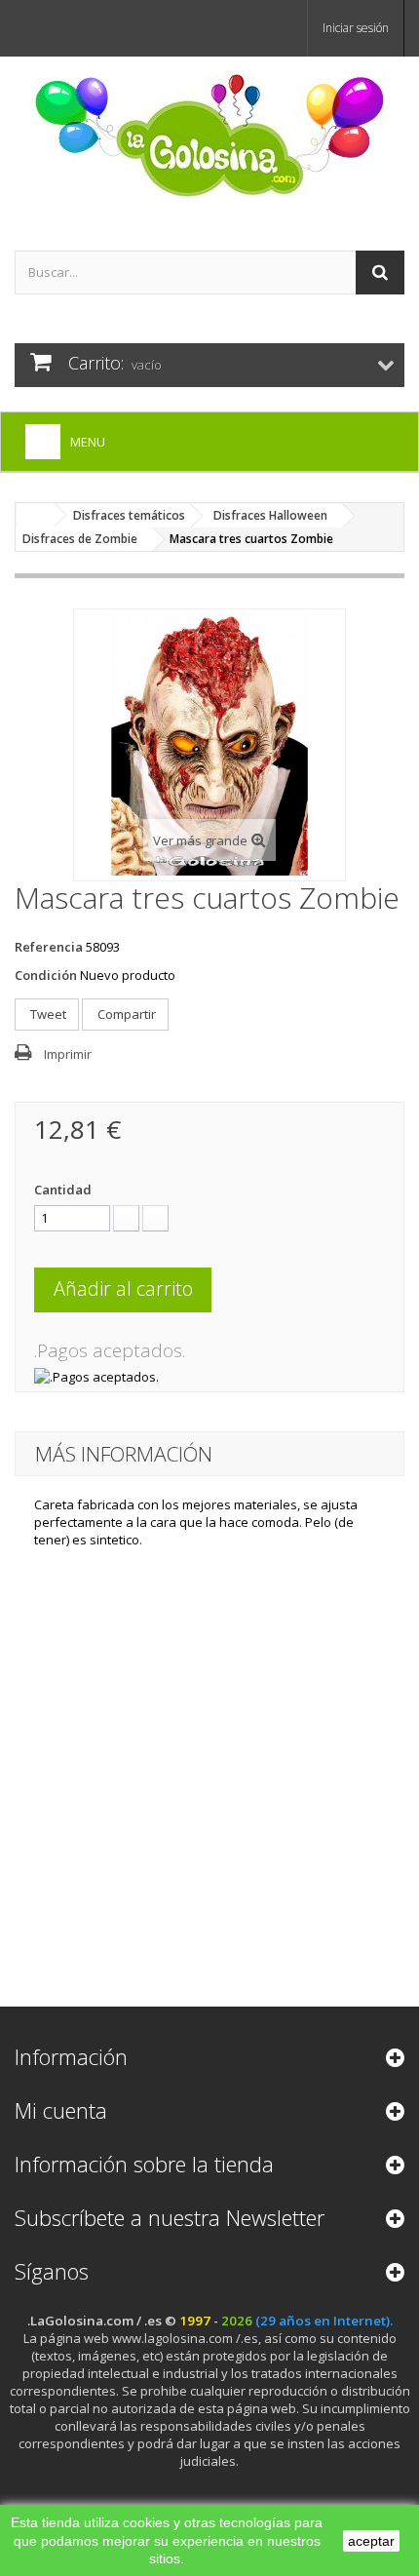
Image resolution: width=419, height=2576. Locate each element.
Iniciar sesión (356, 28)
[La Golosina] (209, 137)
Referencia (49, 947)
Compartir (125, 1014)
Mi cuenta (61, 2110)
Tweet (47, 1014)
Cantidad (63, 1190)
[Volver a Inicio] (35, 515)
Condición (46, 975)
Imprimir (68, 1054)
